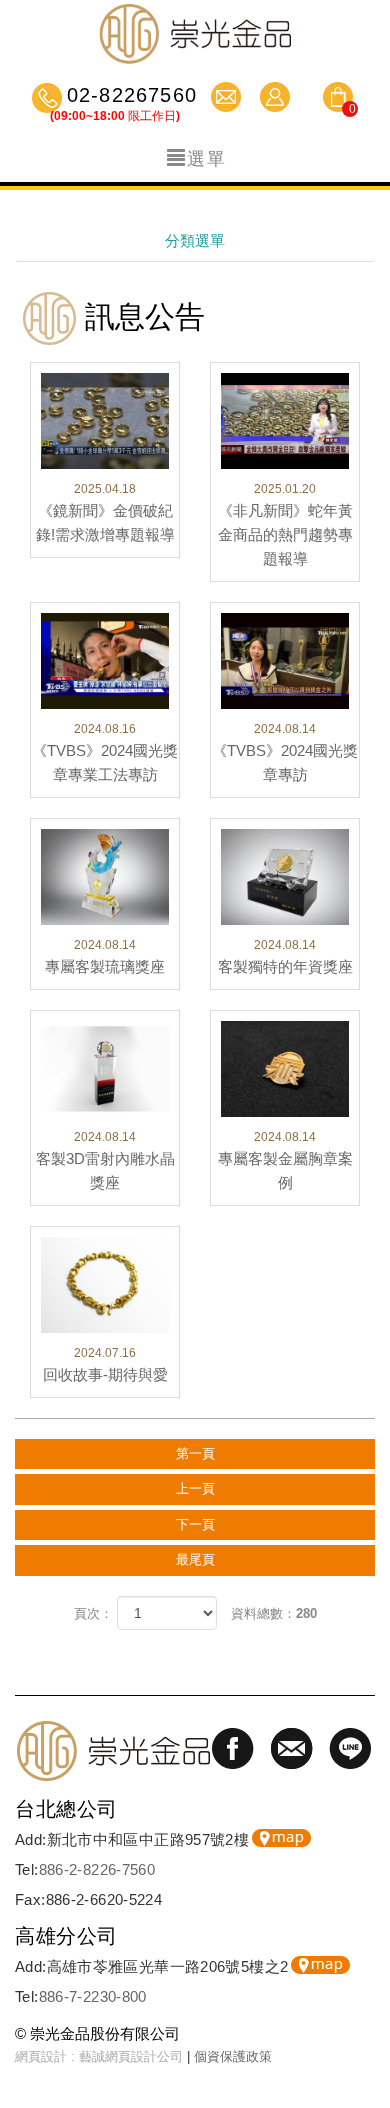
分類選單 (195, 240)
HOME (195, 33)
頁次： (93, 1613)
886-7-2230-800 (93, 1996)
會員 (277, 97)
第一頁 (195, 1453)
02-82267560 (129, 97)
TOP (365, 2033)
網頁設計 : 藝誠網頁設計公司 (99, 2056)
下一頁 (195, 1524)
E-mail (228, 97)
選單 (207, 159)
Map (281, 1838)
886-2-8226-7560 (97, 1869)
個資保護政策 (233, 2056)
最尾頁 (195, 1559)
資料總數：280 (274, 1613)
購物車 (338, 100)
